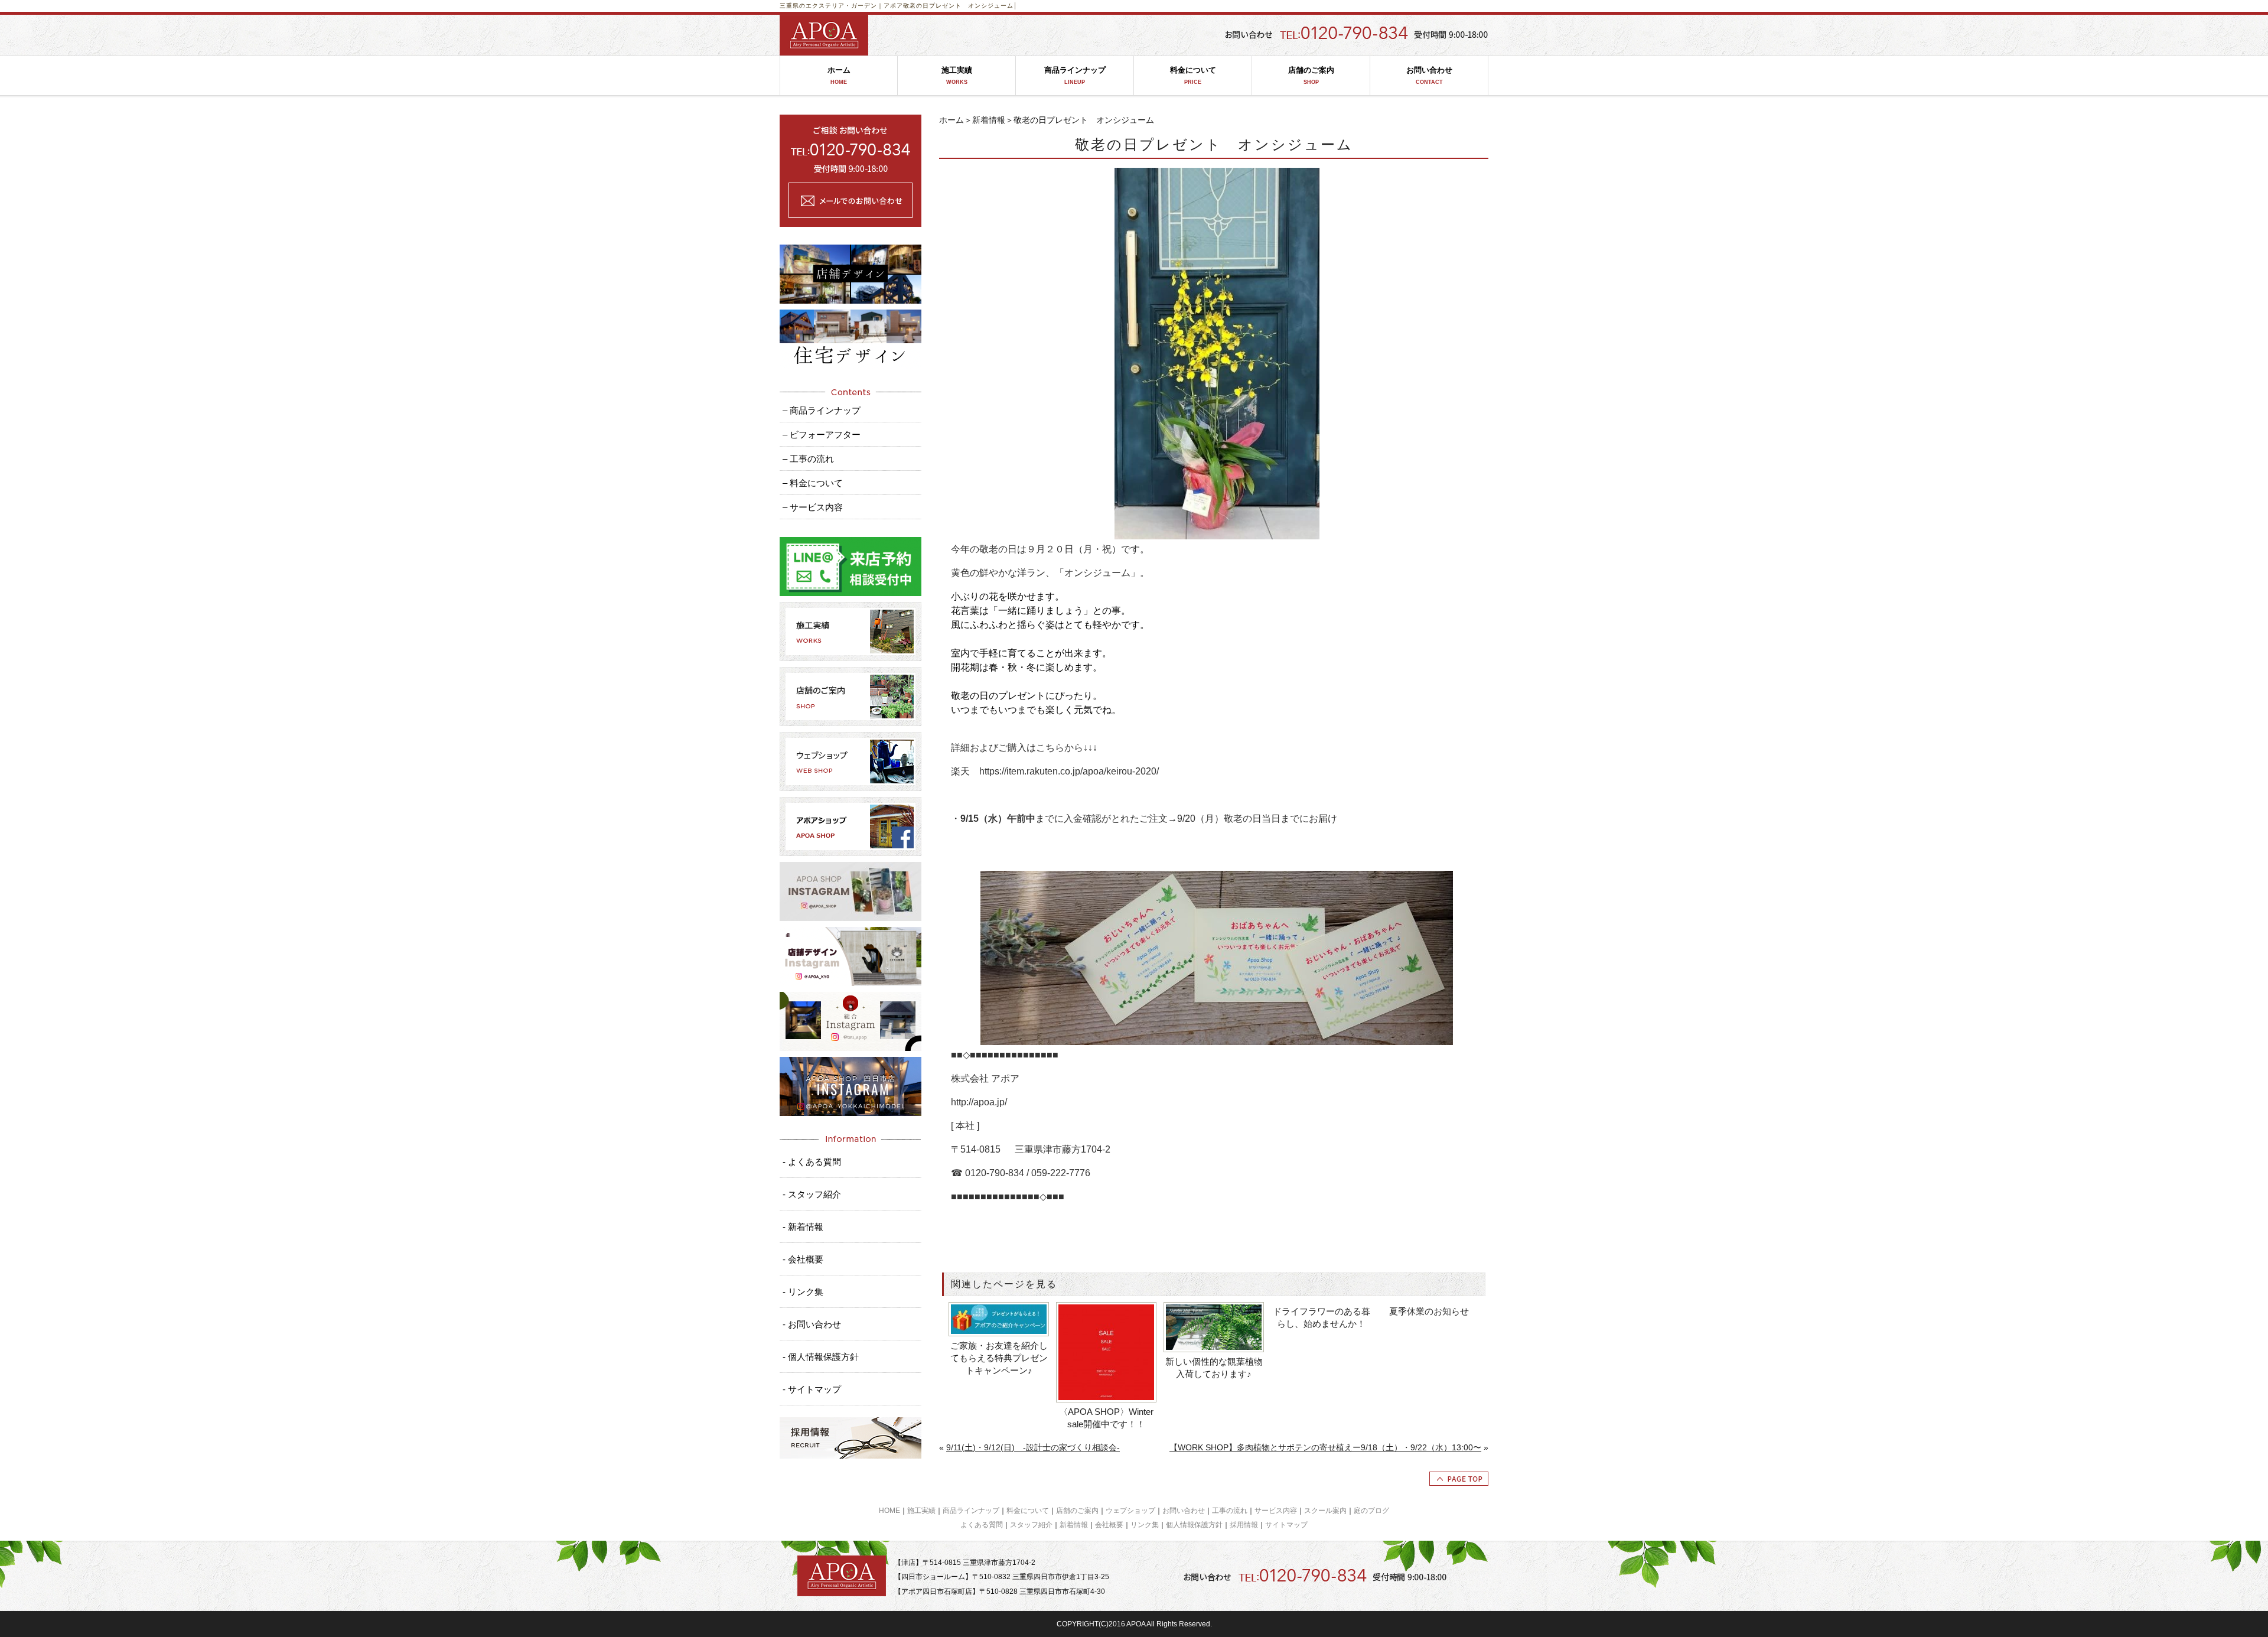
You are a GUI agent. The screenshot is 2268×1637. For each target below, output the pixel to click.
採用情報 (1244, 1525)
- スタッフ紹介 (812, 1194)
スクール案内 (1325, 1511)
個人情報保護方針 (1194, 1525)
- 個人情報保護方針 (821, 1357)
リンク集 (1145, 1525)
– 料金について (813, 483)
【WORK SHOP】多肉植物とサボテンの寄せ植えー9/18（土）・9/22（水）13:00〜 (1325, 1447)
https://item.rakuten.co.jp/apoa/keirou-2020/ (1069, 771)
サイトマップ (1286, 1525)
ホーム (839, 75)
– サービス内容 (813, 507)
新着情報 (989, 120)
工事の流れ (1230, 1511)
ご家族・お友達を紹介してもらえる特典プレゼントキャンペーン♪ (999, 1358)
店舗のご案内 (1311, 75)
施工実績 (957, 75)
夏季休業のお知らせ (1429, 1311)
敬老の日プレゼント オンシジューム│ (960, 6)
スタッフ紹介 (1031, 1525)
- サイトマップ (812, 1389)
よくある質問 (982, 1525)
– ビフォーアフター (822, 435)
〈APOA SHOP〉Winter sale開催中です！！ (1106, 1418)
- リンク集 (803, 1292)
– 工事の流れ (808, 459)
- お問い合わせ (812, 1324)
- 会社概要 (803, 1259)
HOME (889, 1511)
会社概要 (1109, 1525)
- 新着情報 (803, 1227)
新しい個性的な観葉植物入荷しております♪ (1214, 1368)
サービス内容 (1276, 1511)
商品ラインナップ (1075, 75)
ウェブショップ (1130, 1511)
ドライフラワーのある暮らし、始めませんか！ (1322, 1317)
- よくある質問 (812, 1162)
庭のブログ (1371, 1511)
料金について (1193, 75)
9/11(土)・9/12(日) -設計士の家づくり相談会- (1033, 1447)
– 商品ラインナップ (822, 410)
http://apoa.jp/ (979, 1102)
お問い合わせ (1429, 75)
